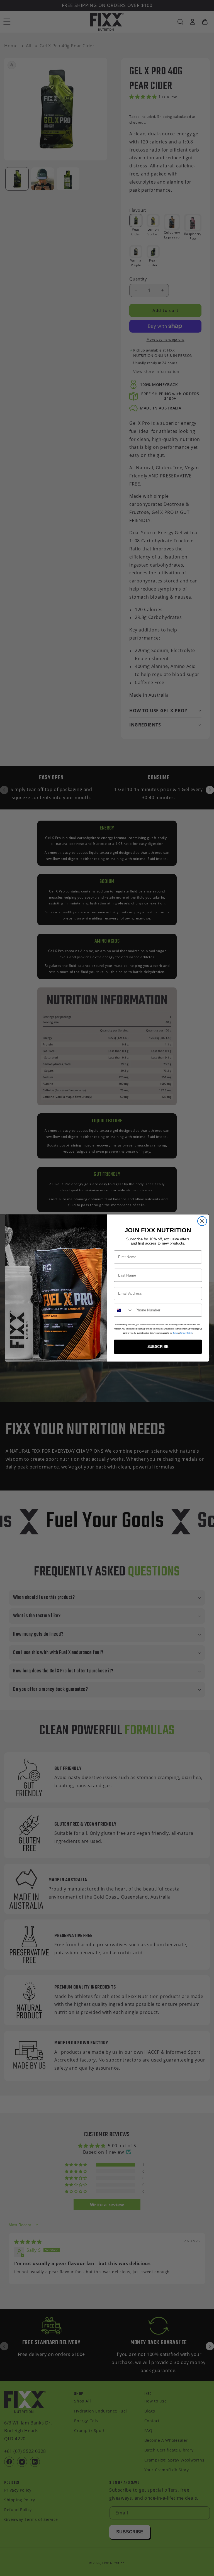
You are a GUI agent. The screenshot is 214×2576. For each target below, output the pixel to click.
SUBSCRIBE (158, 1347)
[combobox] (123, 1310)
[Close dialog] (202, 1221)
